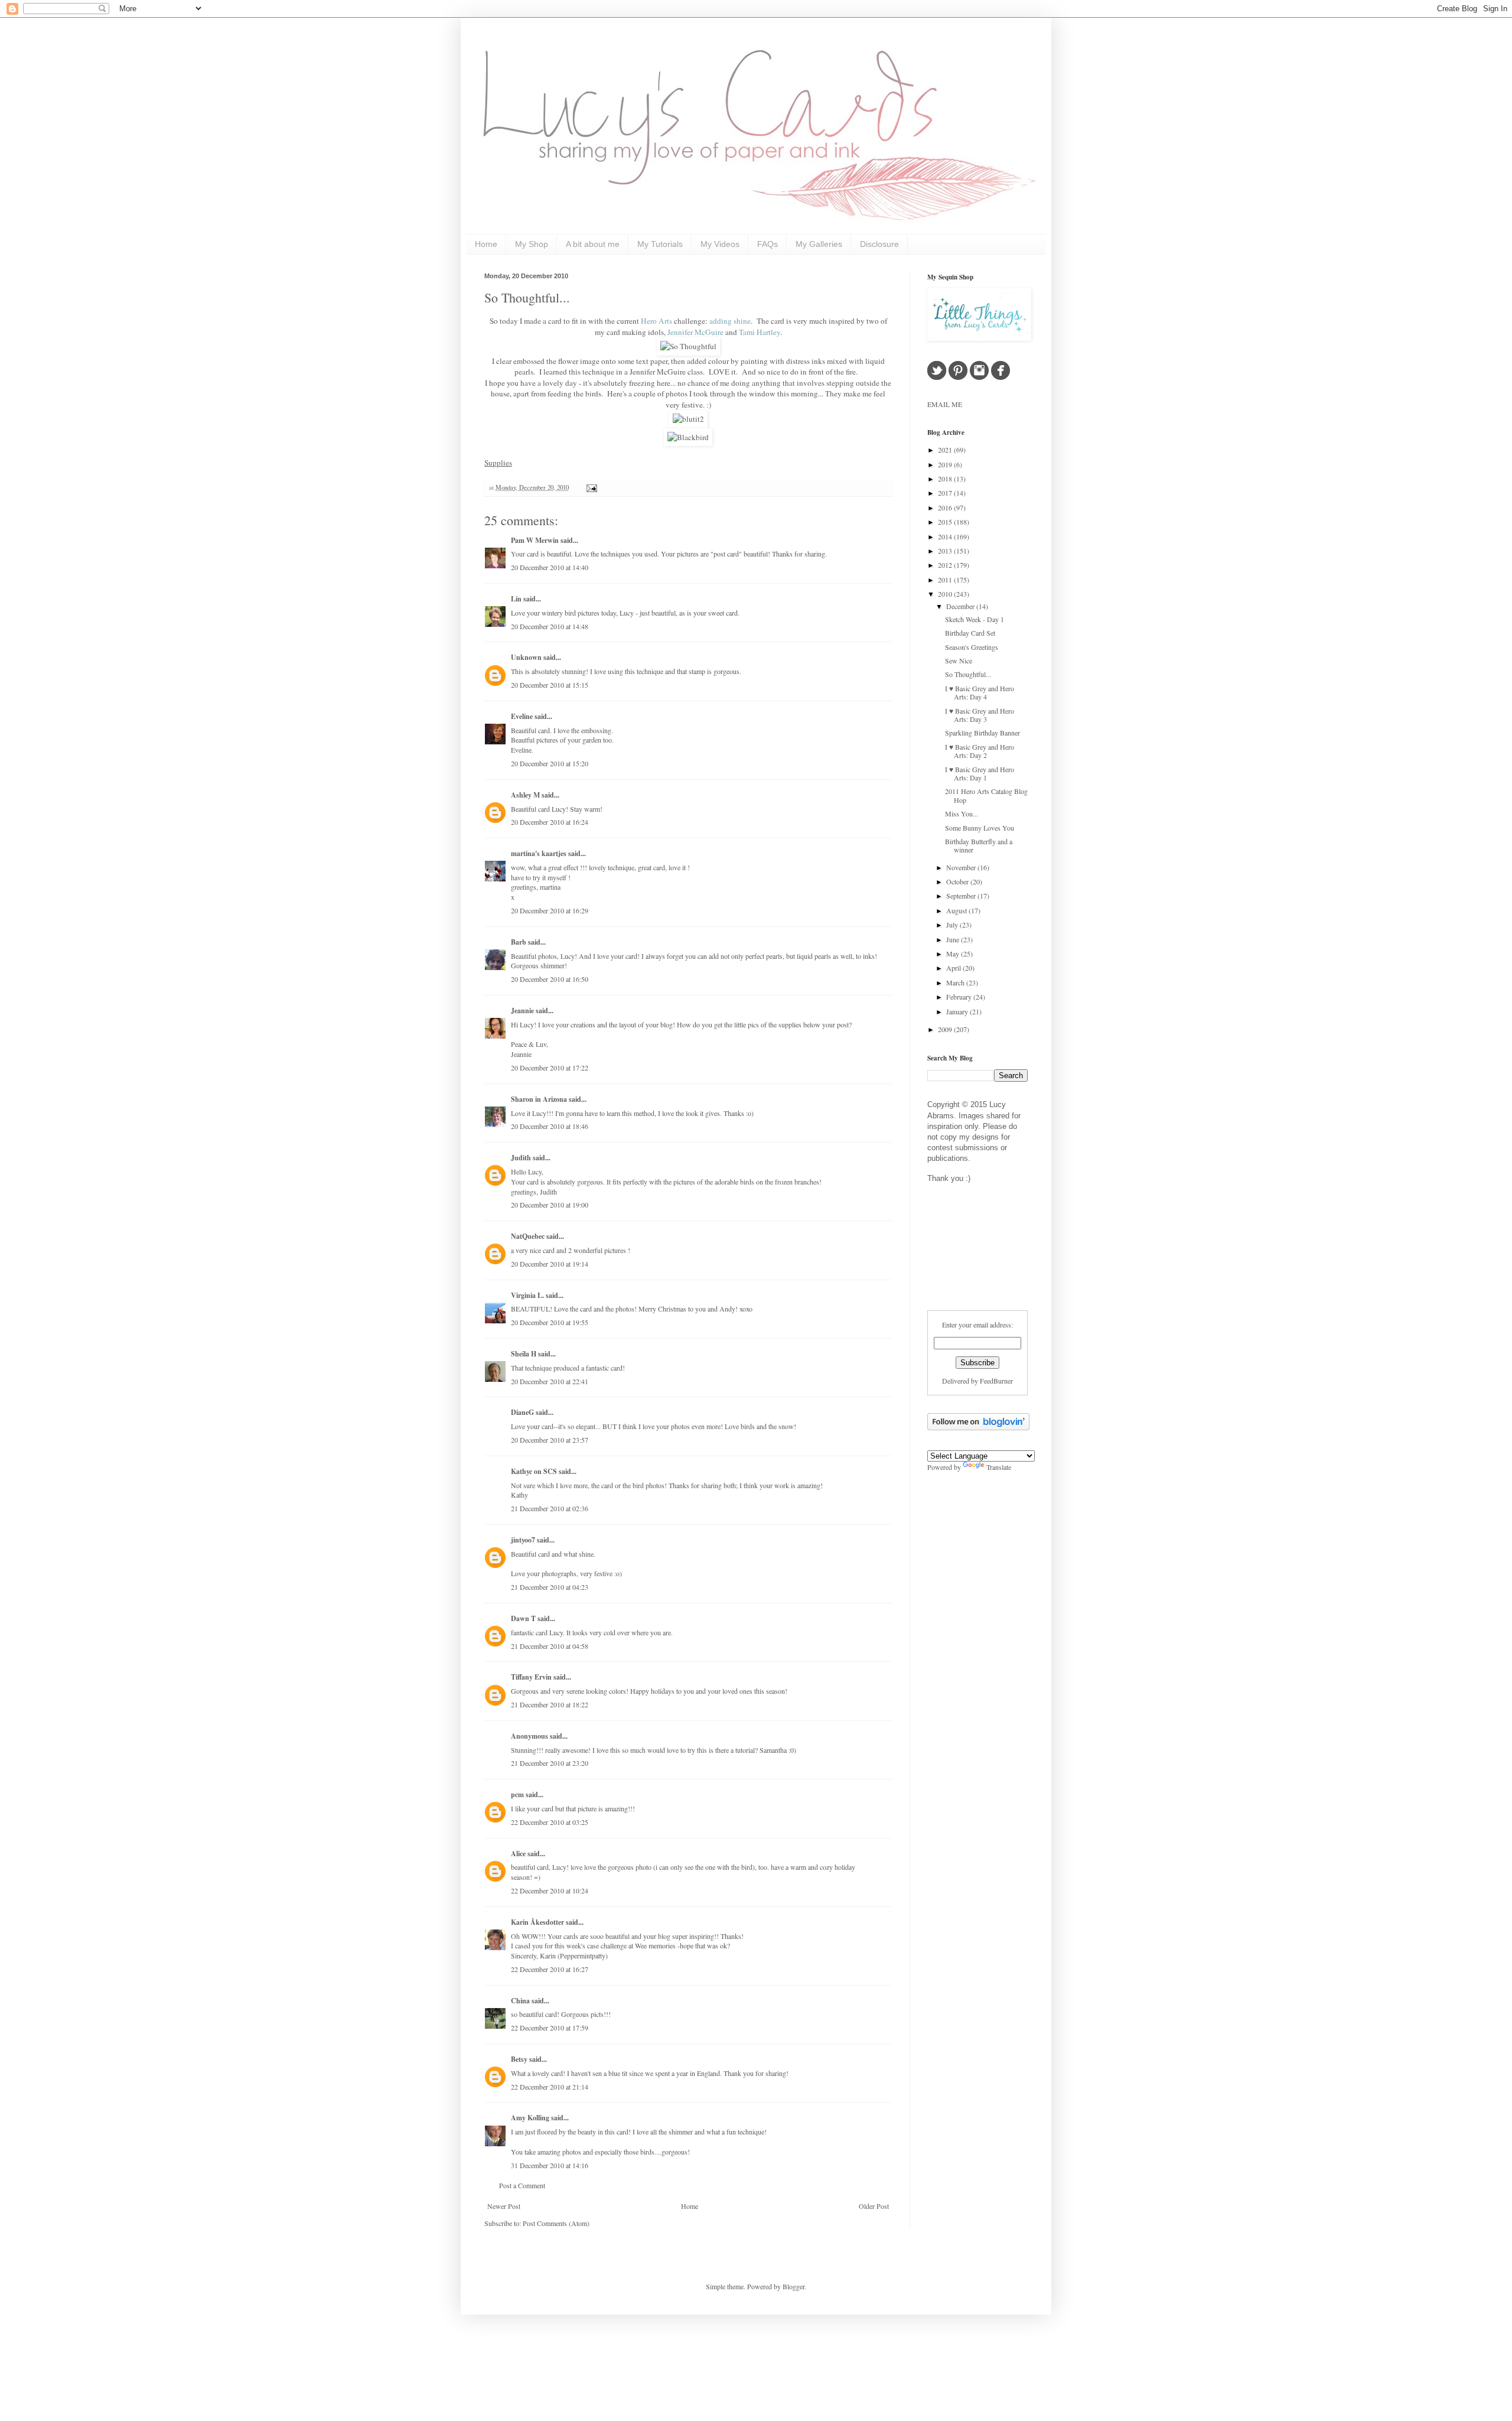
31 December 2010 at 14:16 (550, 2165)
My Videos (720, 244)
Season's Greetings (972, 647)
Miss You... (962, 813)
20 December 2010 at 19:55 (550, 1322)
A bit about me (593, 244)
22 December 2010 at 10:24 (550, 1890)
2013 (946, 551)
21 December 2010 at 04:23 (550, 1587)
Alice (519, 1854)
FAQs (768, 244)
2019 (946, 464)
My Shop (532, 244)
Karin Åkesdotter (537, 1922)
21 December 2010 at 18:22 (550, 1704)
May (954, 954)
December (961, 606)
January (958, 1011)
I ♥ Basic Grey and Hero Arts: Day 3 (980, 715)
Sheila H (524, 1354)
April (954, 968)
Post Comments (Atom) (556, 2223)
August (957, 910)
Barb (519, 942)
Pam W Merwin (535, 540)
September (962, 896)
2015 (946, 522)
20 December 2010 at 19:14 (550, 1264)
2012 (946, 565)
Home (486, 244)
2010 (946, 594)
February (960, 997)
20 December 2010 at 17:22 (550, 1068)
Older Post (874, 2206)
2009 (946, 1029)
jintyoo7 (523, 1540)
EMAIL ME (945, 404)
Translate (999, 1467)
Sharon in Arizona (539, 1099)
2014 (946, 536)
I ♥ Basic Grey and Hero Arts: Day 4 (980, 692)
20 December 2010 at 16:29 (550, 910)
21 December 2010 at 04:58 (550, 1646)
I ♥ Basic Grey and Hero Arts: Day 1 (980, 773)
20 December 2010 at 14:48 (550, 626)
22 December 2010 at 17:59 (550, 2028)
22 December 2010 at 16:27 (550, 1969)
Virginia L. (527, 1295)
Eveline (522, 716)
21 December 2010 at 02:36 (550, 1508)
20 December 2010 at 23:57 (550, 1440)
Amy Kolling (530, 2118)
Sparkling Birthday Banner (983, 733)
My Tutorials (660, 244)
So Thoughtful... (527, 297)
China (520, 2001)
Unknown (526, 657)
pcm (517, 1794)
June (954, 939)
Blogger (794, 2286)
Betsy (519, 2059)
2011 (946, 580)
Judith (521, 1158)
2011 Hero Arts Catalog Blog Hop (986, 795)
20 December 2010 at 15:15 (550, 685)
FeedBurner (996, 1381)
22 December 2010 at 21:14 (550, 2087)
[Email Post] (590, 487)
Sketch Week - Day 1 (975, 619)
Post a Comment (522, 2185)
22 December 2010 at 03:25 (550, 1822)
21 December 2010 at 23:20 (550, 1763)
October (958, 881)
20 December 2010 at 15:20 (550, 763)
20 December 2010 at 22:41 (550, 1381)
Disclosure (879, 244)
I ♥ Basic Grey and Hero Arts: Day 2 (980, 751)
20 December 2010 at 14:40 (550, 567)
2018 (946, 479)
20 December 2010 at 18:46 (550, 1126)
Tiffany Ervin (531, 1677)
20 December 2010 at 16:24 (550, 822)
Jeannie (522, 1011)
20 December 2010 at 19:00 (550, 1205)
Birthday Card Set (970, 633)
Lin (516, 599)
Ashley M (525, 795)
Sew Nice (959, 660)
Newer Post (504, 2206)
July (953, 925)
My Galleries (819, 244)
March (956, 982)
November (962, 867)
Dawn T (523, 1618)
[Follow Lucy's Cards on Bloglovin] (978, 1427)
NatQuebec (528, 1236)
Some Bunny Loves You (980, 828)
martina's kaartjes (539, 853)
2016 (946, 507)
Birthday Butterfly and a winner (979, 845)
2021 (946, 450)
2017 (946, 493)
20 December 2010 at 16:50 (550, 979)
